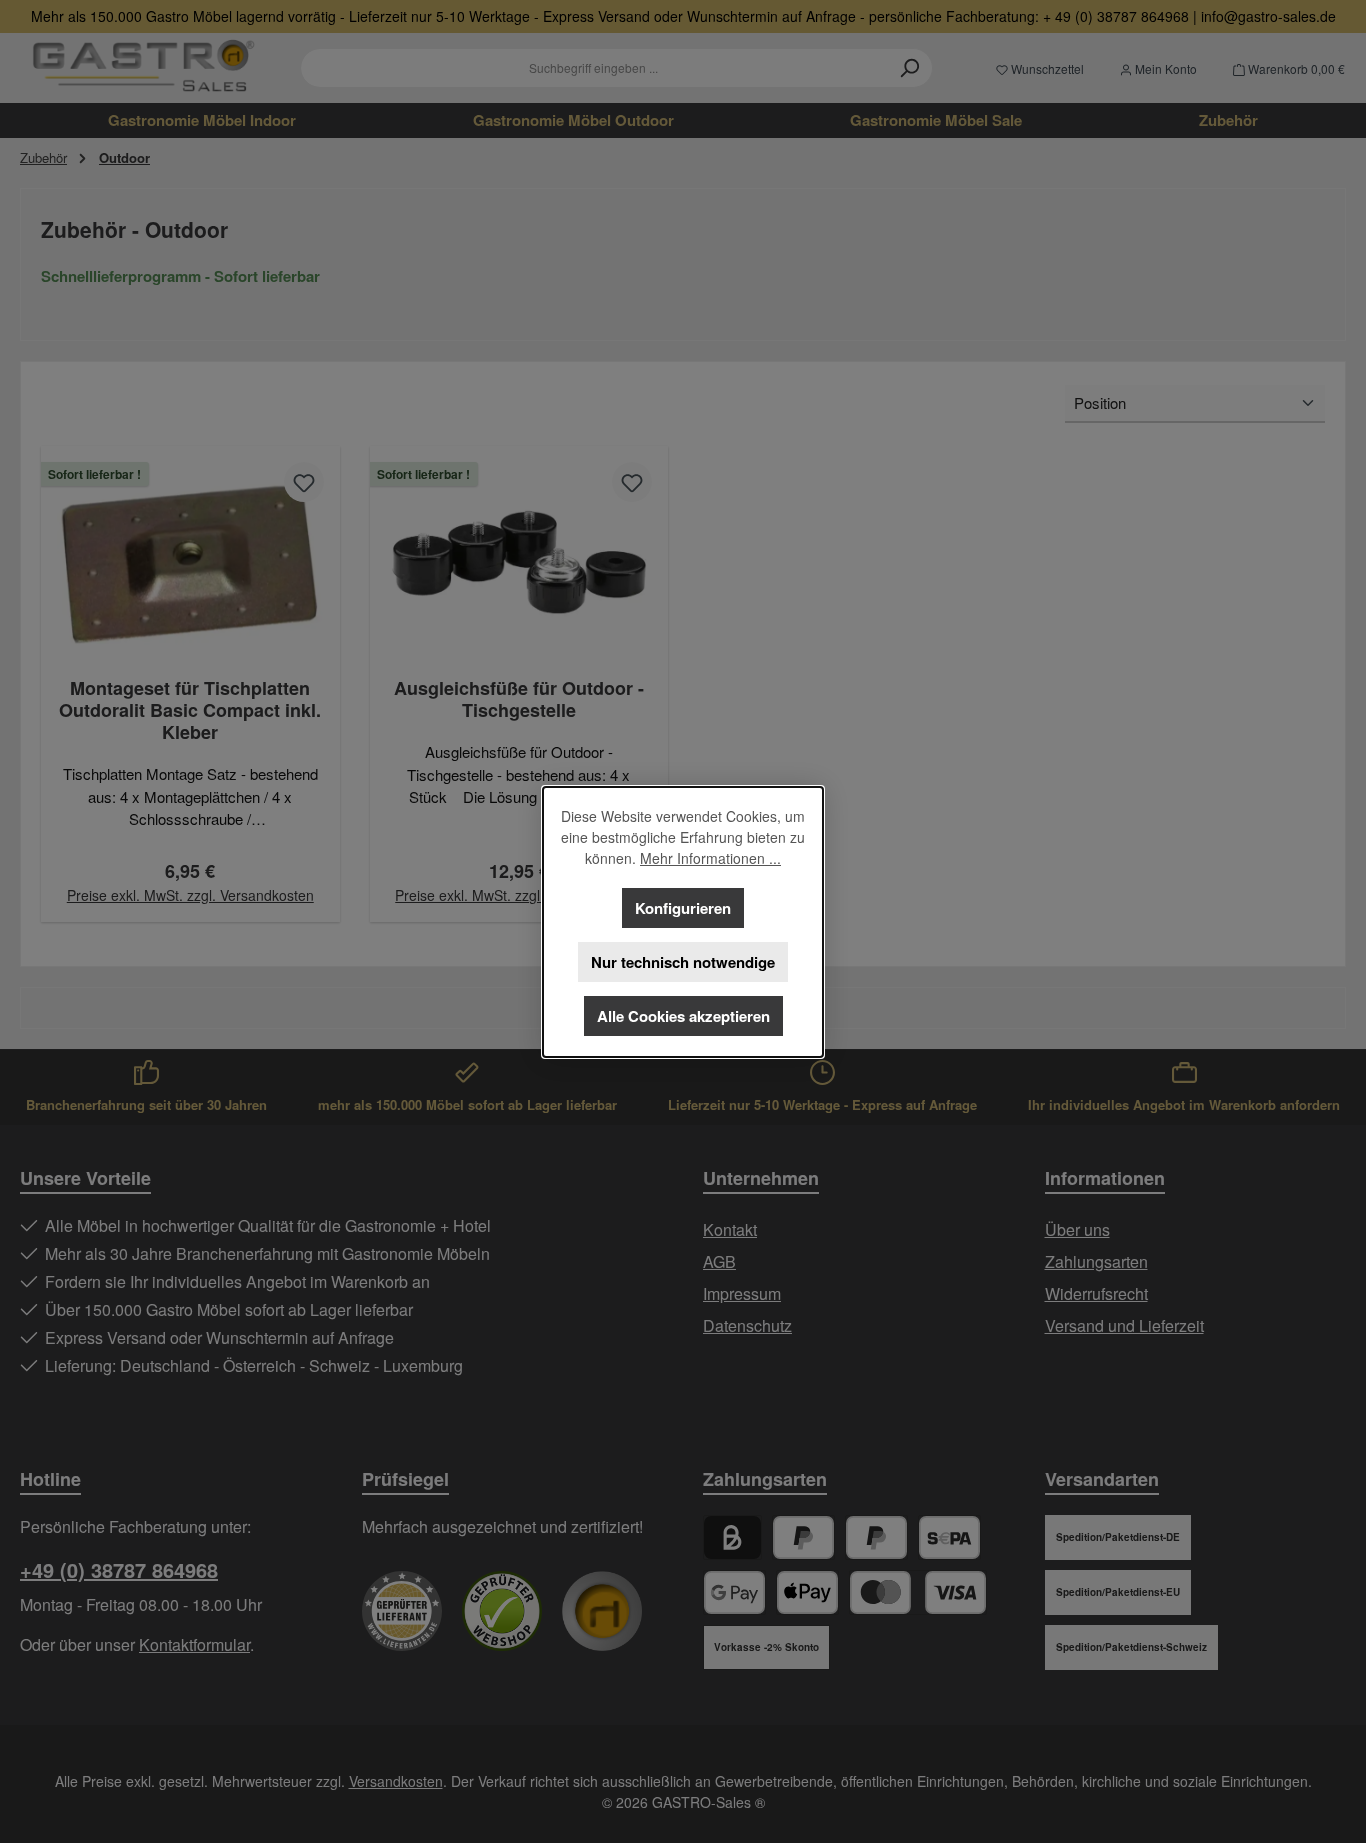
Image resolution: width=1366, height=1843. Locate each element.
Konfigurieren (683, 908)
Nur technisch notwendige (683, 962)
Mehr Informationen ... (710, 858)
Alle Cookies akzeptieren (683, 1016)
